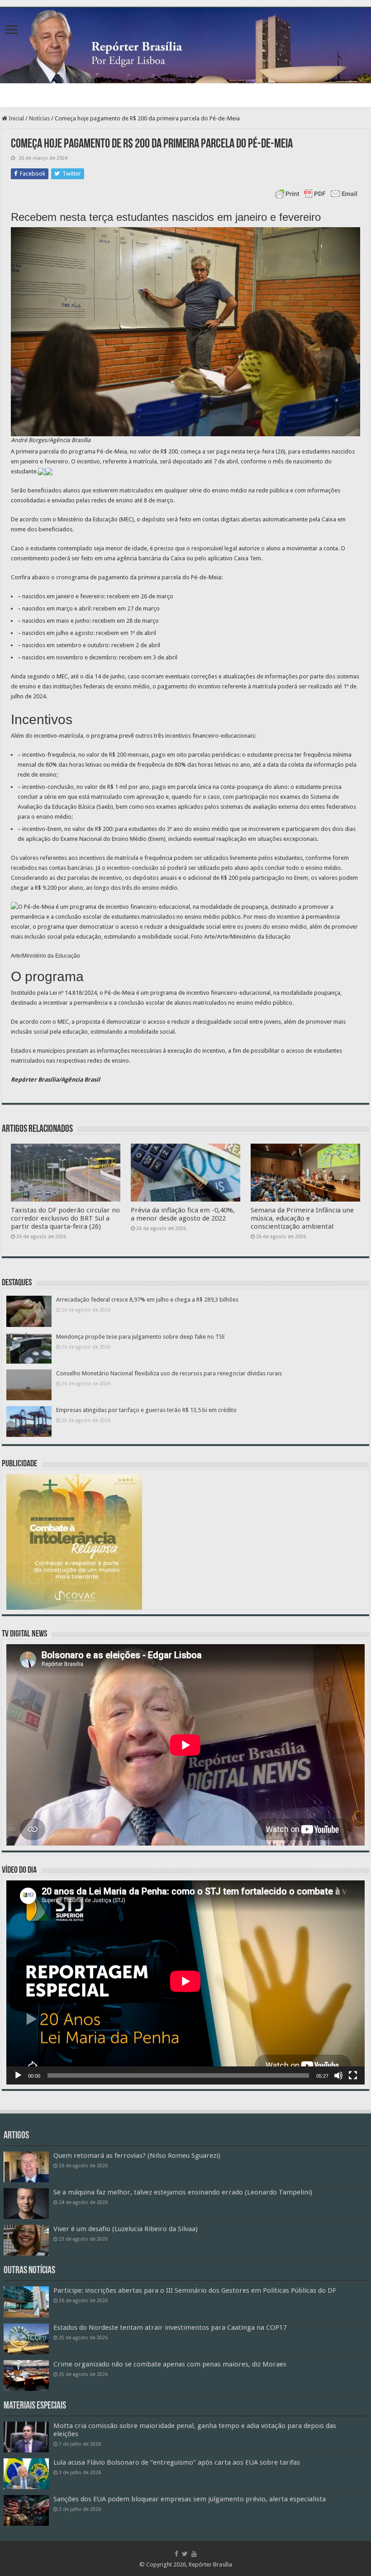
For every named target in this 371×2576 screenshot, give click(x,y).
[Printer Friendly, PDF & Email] (316, 194)
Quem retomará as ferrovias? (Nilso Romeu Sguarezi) (137, 2156)
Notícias (39, 118)
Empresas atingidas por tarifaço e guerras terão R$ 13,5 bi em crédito (146, 1410)
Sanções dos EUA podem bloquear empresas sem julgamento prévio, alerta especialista (190, 2499)
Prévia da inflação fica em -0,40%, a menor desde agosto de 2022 (183, 1214)
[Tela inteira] (353, 2075)
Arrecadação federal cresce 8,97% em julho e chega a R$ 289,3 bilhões (147, 1300)
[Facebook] (176, 2554)
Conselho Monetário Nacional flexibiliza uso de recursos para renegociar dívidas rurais (169, 1373)
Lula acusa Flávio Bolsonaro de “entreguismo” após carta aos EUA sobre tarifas (177, 2462)
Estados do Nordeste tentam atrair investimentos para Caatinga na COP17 (170, 2328)
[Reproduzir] (18, 2075)
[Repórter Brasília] (185, 45)
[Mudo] (338, 2075)
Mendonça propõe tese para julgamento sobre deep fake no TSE (140, 1337)
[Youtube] (194, 2554)
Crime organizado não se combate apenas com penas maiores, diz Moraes (170, 2364)
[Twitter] (185, 2554)
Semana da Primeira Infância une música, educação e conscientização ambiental (302, 1218)
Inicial (16, 118)
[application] (185, 1982)
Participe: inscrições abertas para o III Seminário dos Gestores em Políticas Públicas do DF (195, 2290)
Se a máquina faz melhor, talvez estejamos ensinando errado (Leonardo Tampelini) (183, 2192)
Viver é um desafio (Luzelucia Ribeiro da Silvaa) (126, 2229)
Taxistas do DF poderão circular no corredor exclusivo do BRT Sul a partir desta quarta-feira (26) (65, 1218)
